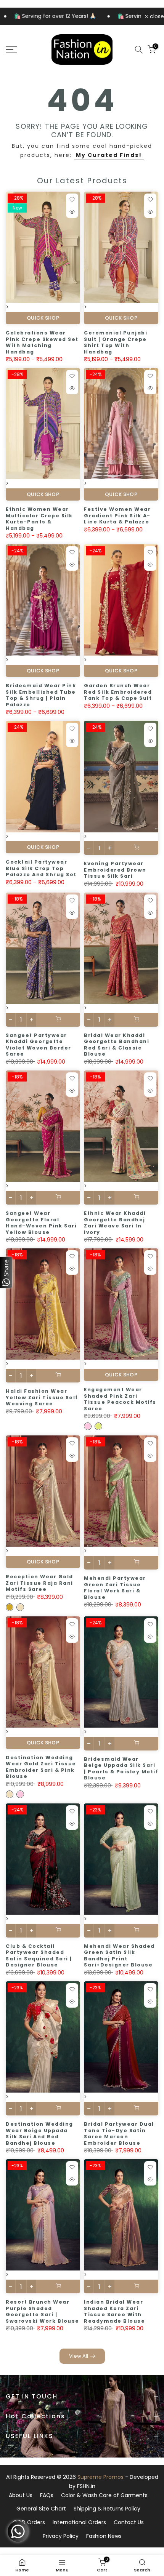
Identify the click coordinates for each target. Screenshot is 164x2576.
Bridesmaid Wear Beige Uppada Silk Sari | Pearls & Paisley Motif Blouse (121, 1769)
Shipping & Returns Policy (107, 2509)
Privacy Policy (61, 2536)
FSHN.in (86, 2486)
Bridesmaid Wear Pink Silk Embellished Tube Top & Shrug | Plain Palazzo (41, 695)
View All (79, 2356)
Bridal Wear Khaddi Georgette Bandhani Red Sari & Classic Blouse (117, 1045)
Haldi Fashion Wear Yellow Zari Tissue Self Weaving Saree (42, 1397)
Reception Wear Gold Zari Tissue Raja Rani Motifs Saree (39, 1583)
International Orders (79, 2522)
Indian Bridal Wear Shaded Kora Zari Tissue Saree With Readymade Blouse (114, 2311)
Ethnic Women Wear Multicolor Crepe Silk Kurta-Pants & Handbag (39, 519)
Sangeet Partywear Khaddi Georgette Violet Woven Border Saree (39, 1045)
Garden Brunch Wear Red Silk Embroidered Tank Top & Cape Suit (118, 692)
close (156, 16)
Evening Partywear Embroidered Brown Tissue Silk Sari (115, 870)
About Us (21, 2495)
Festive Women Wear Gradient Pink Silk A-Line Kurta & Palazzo (117, 515)
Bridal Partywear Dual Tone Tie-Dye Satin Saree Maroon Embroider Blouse (119, 2134)
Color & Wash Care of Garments (104, 2495)
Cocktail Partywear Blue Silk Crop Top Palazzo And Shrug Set (41, 868)
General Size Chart (41, 2509)
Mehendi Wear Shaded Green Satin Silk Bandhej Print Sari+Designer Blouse (119, 1956)
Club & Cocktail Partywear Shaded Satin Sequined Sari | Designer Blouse (39, 1956)
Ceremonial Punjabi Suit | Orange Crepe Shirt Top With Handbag (116, 342)
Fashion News (104, 2536)
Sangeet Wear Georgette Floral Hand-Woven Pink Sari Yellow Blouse (41, 1223)
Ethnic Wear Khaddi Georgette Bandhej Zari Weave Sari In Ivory (115, 1223)
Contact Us (129, 2522)
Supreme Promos (100, 2477)
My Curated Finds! (109, 155)
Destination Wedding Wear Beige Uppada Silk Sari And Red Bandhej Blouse (39, 2134)
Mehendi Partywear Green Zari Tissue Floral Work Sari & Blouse (115, 1588)
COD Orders (29, 2522)
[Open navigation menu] (23, 50)
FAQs (47, 2495)
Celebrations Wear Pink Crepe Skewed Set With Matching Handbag (42, 342)
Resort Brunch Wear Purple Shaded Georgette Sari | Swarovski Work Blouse (43, 2311)
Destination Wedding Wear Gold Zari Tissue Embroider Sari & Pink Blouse (41, 1767)
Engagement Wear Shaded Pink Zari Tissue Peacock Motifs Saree (120, 1399)
